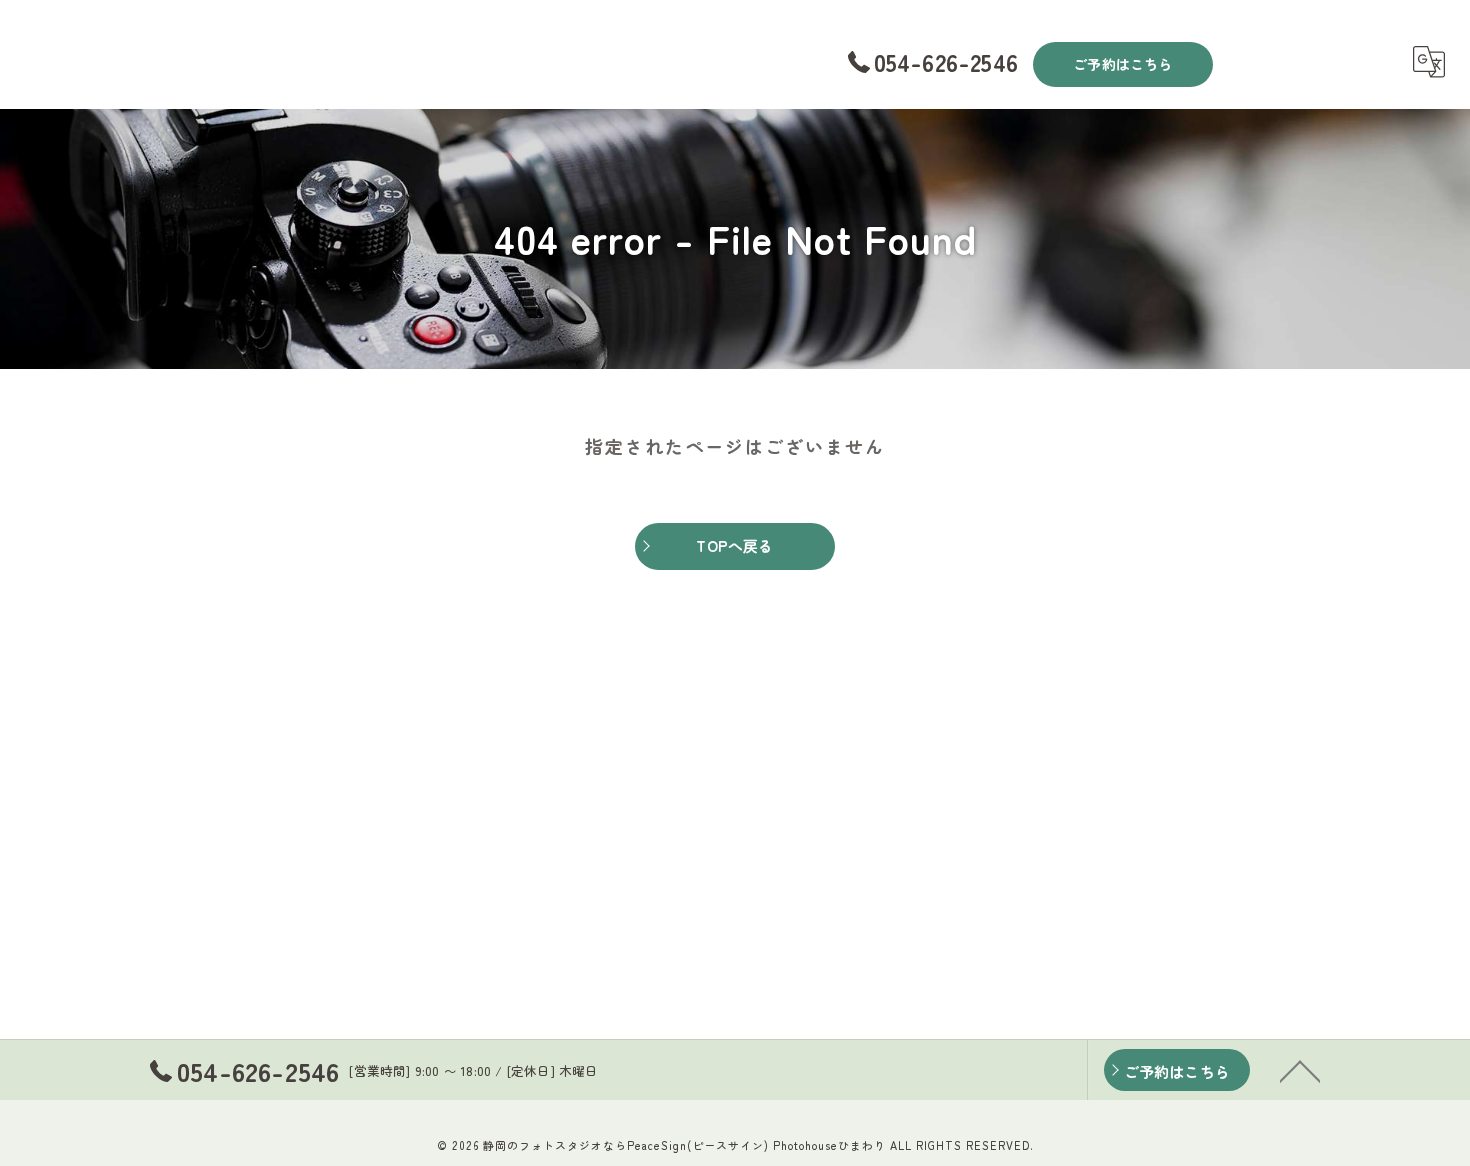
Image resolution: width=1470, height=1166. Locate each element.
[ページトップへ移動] (1300, 1070)
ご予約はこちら (1122, 64)
